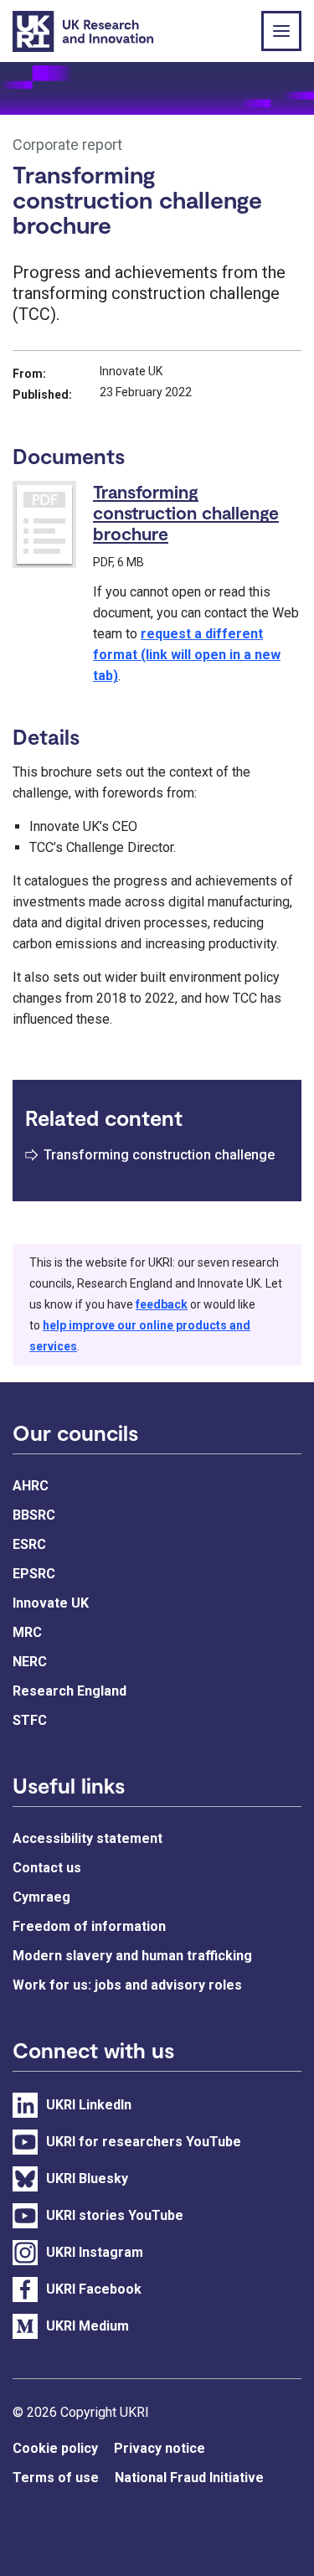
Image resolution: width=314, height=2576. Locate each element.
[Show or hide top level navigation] (281, 31)
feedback (162, 1304)
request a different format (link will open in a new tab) (187, 655)
